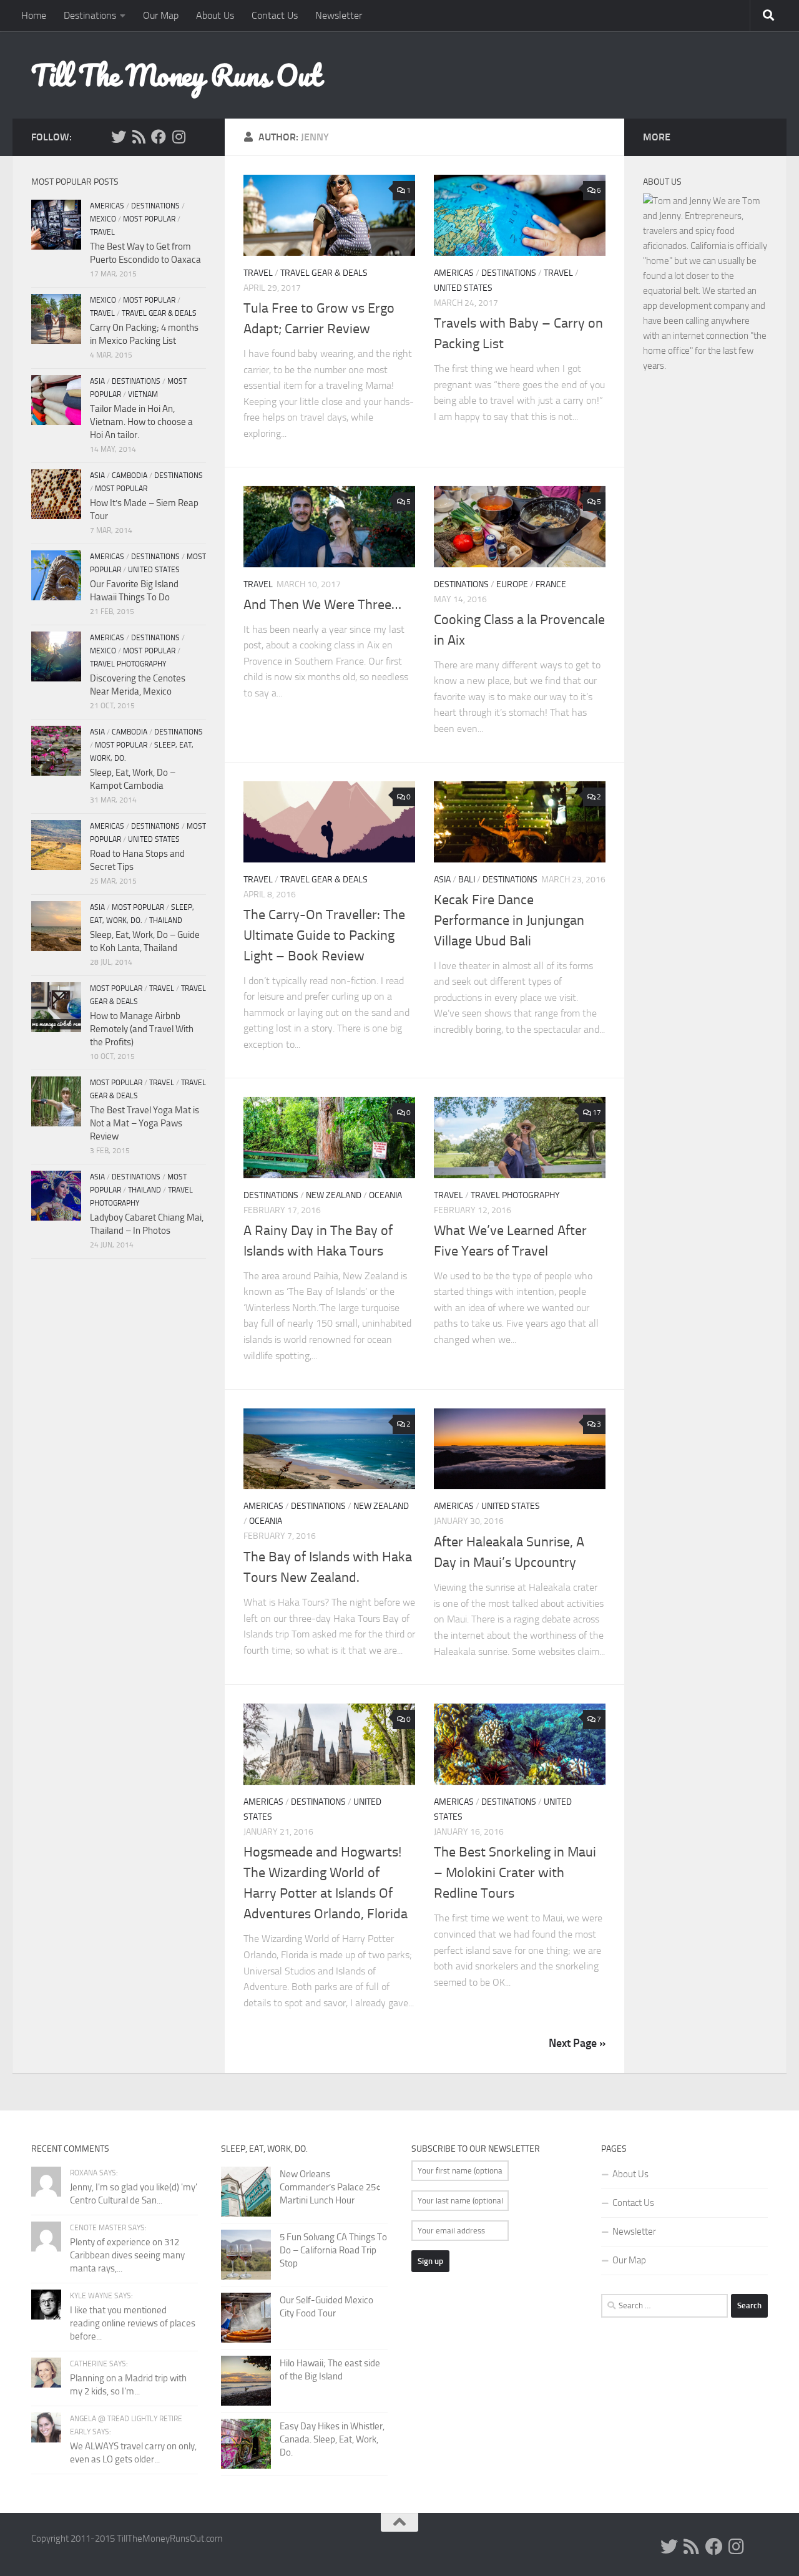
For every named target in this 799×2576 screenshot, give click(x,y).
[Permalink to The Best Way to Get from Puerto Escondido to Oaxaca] (56, 225)
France (551, 584)
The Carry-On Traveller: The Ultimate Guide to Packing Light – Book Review (324, 935)
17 (597, 1113)
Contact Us (275, 15)
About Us (215, 15)
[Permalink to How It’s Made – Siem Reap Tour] (56, 494)
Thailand (166, 920)
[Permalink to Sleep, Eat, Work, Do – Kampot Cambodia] (56, 751)
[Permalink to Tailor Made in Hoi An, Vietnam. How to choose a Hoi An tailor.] (56, 400)
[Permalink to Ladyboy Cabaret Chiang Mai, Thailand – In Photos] (56, 1196)
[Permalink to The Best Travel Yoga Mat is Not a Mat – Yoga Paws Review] (56, 1101)
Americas (454, 273)
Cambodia (130, 476)
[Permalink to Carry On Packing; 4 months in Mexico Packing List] (56, 319)
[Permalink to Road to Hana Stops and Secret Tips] (56, 845)
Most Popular (149, 219)
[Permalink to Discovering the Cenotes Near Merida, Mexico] (56, 656)
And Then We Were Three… (322, 605)
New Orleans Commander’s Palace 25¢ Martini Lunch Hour (330, 2187)
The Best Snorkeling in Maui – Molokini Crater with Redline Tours (515, 1873)
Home (34, 15)
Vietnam (143, 394)
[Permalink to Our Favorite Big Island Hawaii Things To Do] (56, 575)
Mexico (103, 219)
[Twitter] (119, 137)
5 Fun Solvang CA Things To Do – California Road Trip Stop (333, 2250)
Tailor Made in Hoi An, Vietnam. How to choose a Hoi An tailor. (141, 422)
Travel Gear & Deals (324, 273)
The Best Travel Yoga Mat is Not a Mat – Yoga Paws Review (145, 1123)
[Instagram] (179, 137)
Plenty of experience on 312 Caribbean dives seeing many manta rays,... (127, 2255)
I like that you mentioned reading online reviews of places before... (133, 2323)
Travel (258, 273)
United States (463, 288)
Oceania (385, 1195)
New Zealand (334, 1195)
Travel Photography (515, 1195)
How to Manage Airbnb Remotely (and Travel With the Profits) (142, 1029)
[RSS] (139, 137)
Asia (442, 880)
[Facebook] (159, 137)
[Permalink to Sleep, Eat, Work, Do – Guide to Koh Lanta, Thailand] (56, 926)
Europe (512, 584)
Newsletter (339, 15)
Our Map (161, 15)
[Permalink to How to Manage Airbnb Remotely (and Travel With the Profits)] (56, 1007)
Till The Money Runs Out (176, 75)
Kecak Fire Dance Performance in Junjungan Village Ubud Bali (509, 920)
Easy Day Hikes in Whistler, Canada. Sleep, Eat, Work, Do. (332, 2439)
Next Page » (577, 2043)
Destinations (90, 15)
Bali (467, 880)
